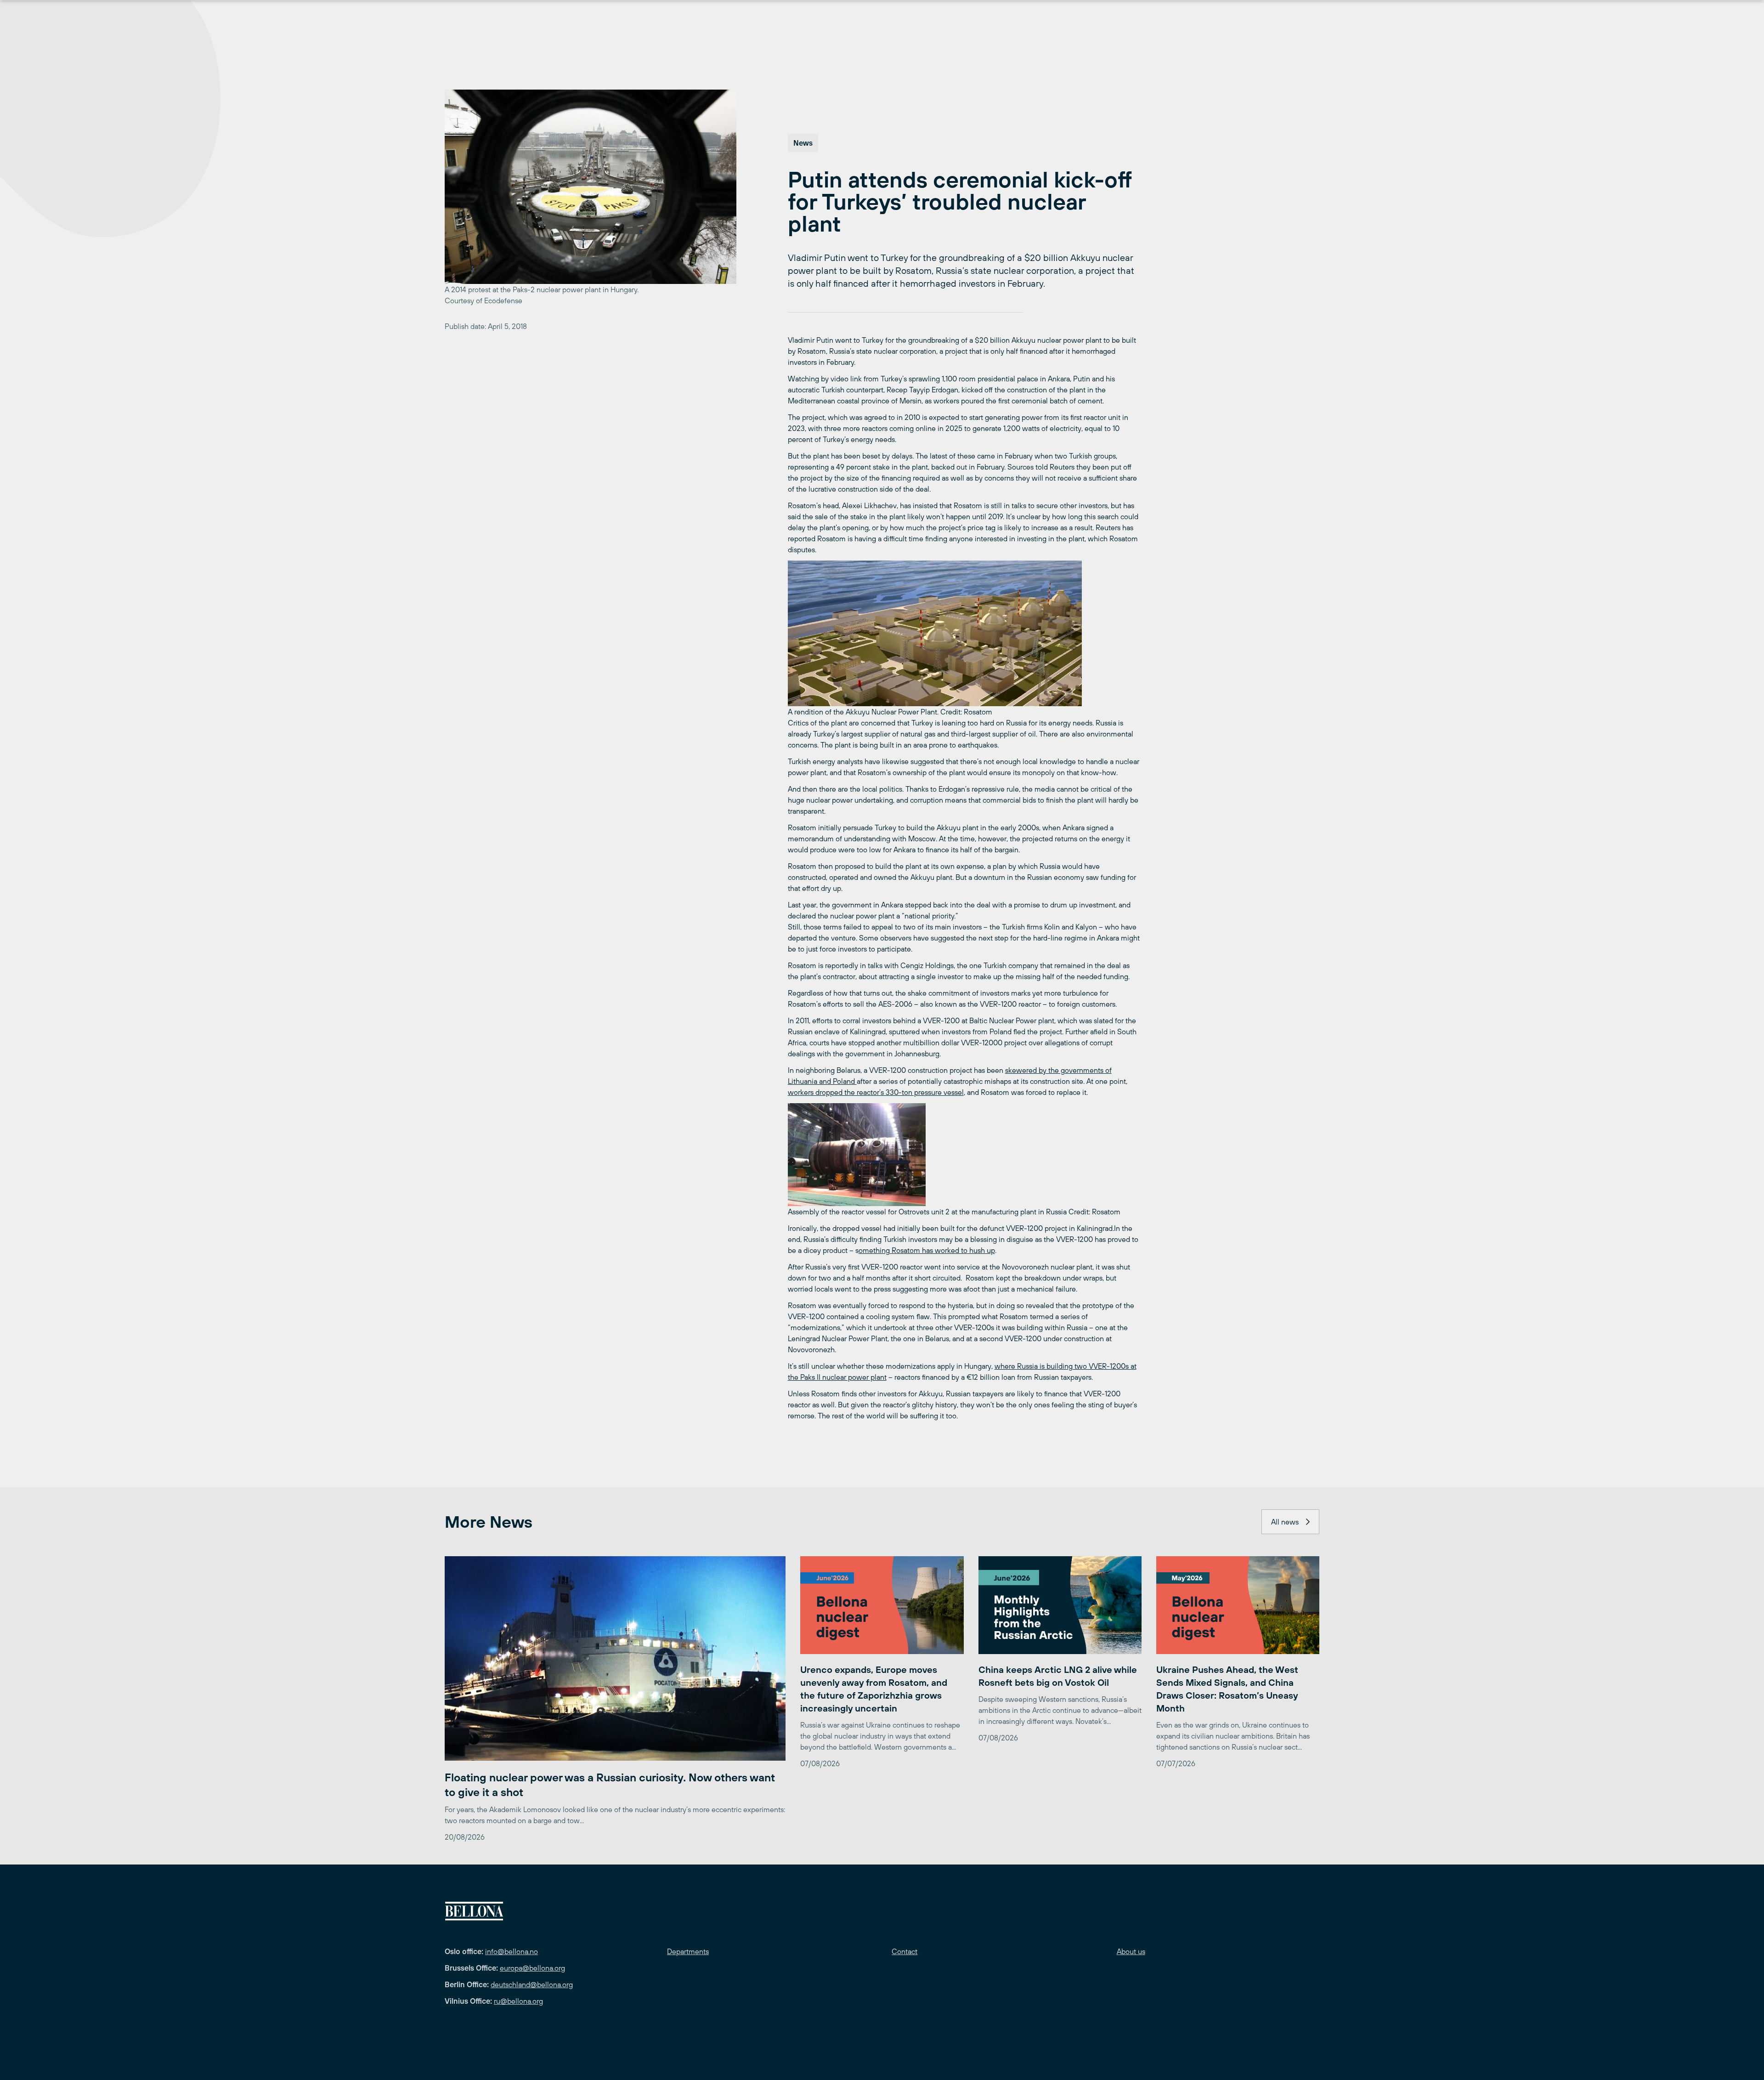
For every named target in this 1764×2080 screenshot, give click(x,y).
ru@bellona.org (518, 2001)
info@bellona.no (512, 1951)
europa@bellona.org (532, 1968)
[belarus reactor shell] (964, 1155)
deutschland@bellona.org (532, 1984)
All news (1285, 1522)
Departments (688, 1951)
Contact (905, 1951)
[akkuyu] (964, 633)
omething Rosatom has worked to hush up (927, 1250)
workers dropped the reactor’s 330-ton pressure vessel (876, 1092)
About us (1131, 1951)
